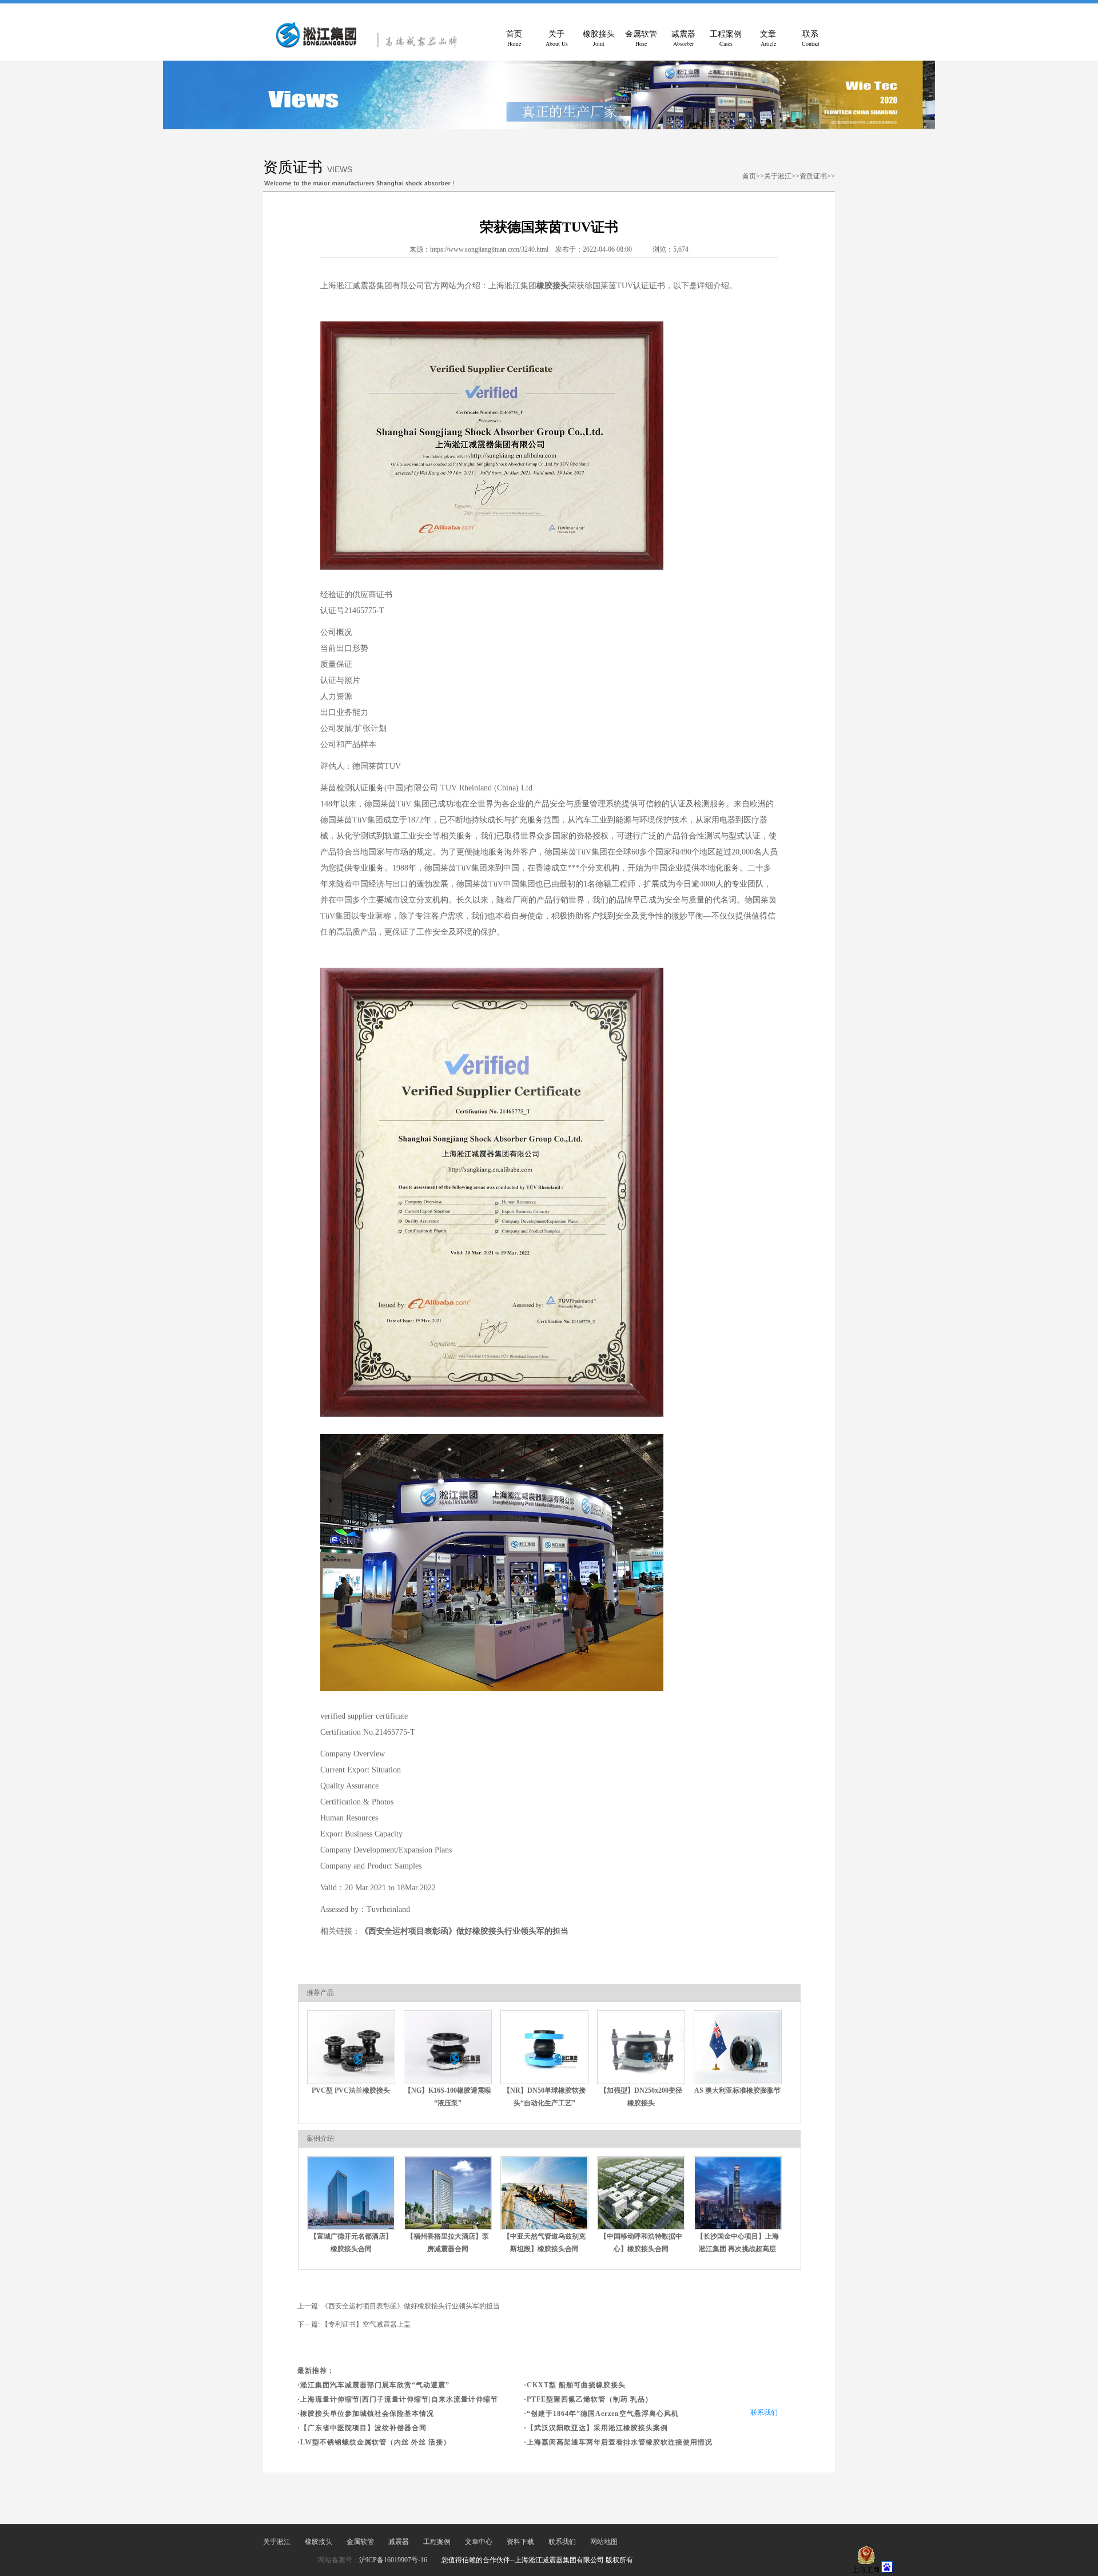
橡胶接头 (599, 39)
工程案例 (726, 39)
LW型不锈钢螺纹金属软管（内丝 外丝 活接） (375, 2442)
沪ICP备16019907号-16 (393, 2560)
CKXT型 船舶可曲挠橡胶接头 (576, 2385)
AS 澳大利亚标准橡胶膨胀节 (737, 2090)
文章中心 (479, 2542)
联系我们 (764, 2412)
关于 (557, 39)
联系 (811, 39)
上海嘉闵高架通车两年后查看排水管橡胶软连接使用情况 (620, 2442)
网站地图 (604, 2542)
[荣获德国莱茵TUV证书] (372, 46)
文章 (768, 39)
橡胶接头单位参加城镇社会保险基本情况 (367, 2414)
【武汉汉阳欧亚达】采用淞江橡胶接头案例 (597, 2428)
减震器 (683, 39)
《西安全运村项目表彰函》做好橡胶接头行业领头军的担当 (464, 1931)
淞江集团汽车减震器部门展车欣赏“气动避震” (375, 2385)
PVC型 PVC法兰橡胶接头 (351, 2090)
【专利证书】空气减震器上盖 (366, 2324)
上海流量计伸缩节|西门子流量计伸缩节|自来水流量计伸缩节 (399, 2399)
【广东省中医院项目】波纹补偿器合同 (363, 2428)
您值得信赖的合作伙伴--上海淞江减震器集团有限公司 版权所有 (537, 2560)
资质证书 (813, 176)
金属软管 (641, 39)
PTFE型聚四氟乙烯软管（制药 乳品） (590, 2399)
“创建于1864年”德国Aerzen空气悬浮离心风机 (603, 2414)
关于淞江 (778, 176)
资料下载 (520, 2542)
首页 (514, 39)
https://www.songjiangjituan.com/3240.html (489, 249)
